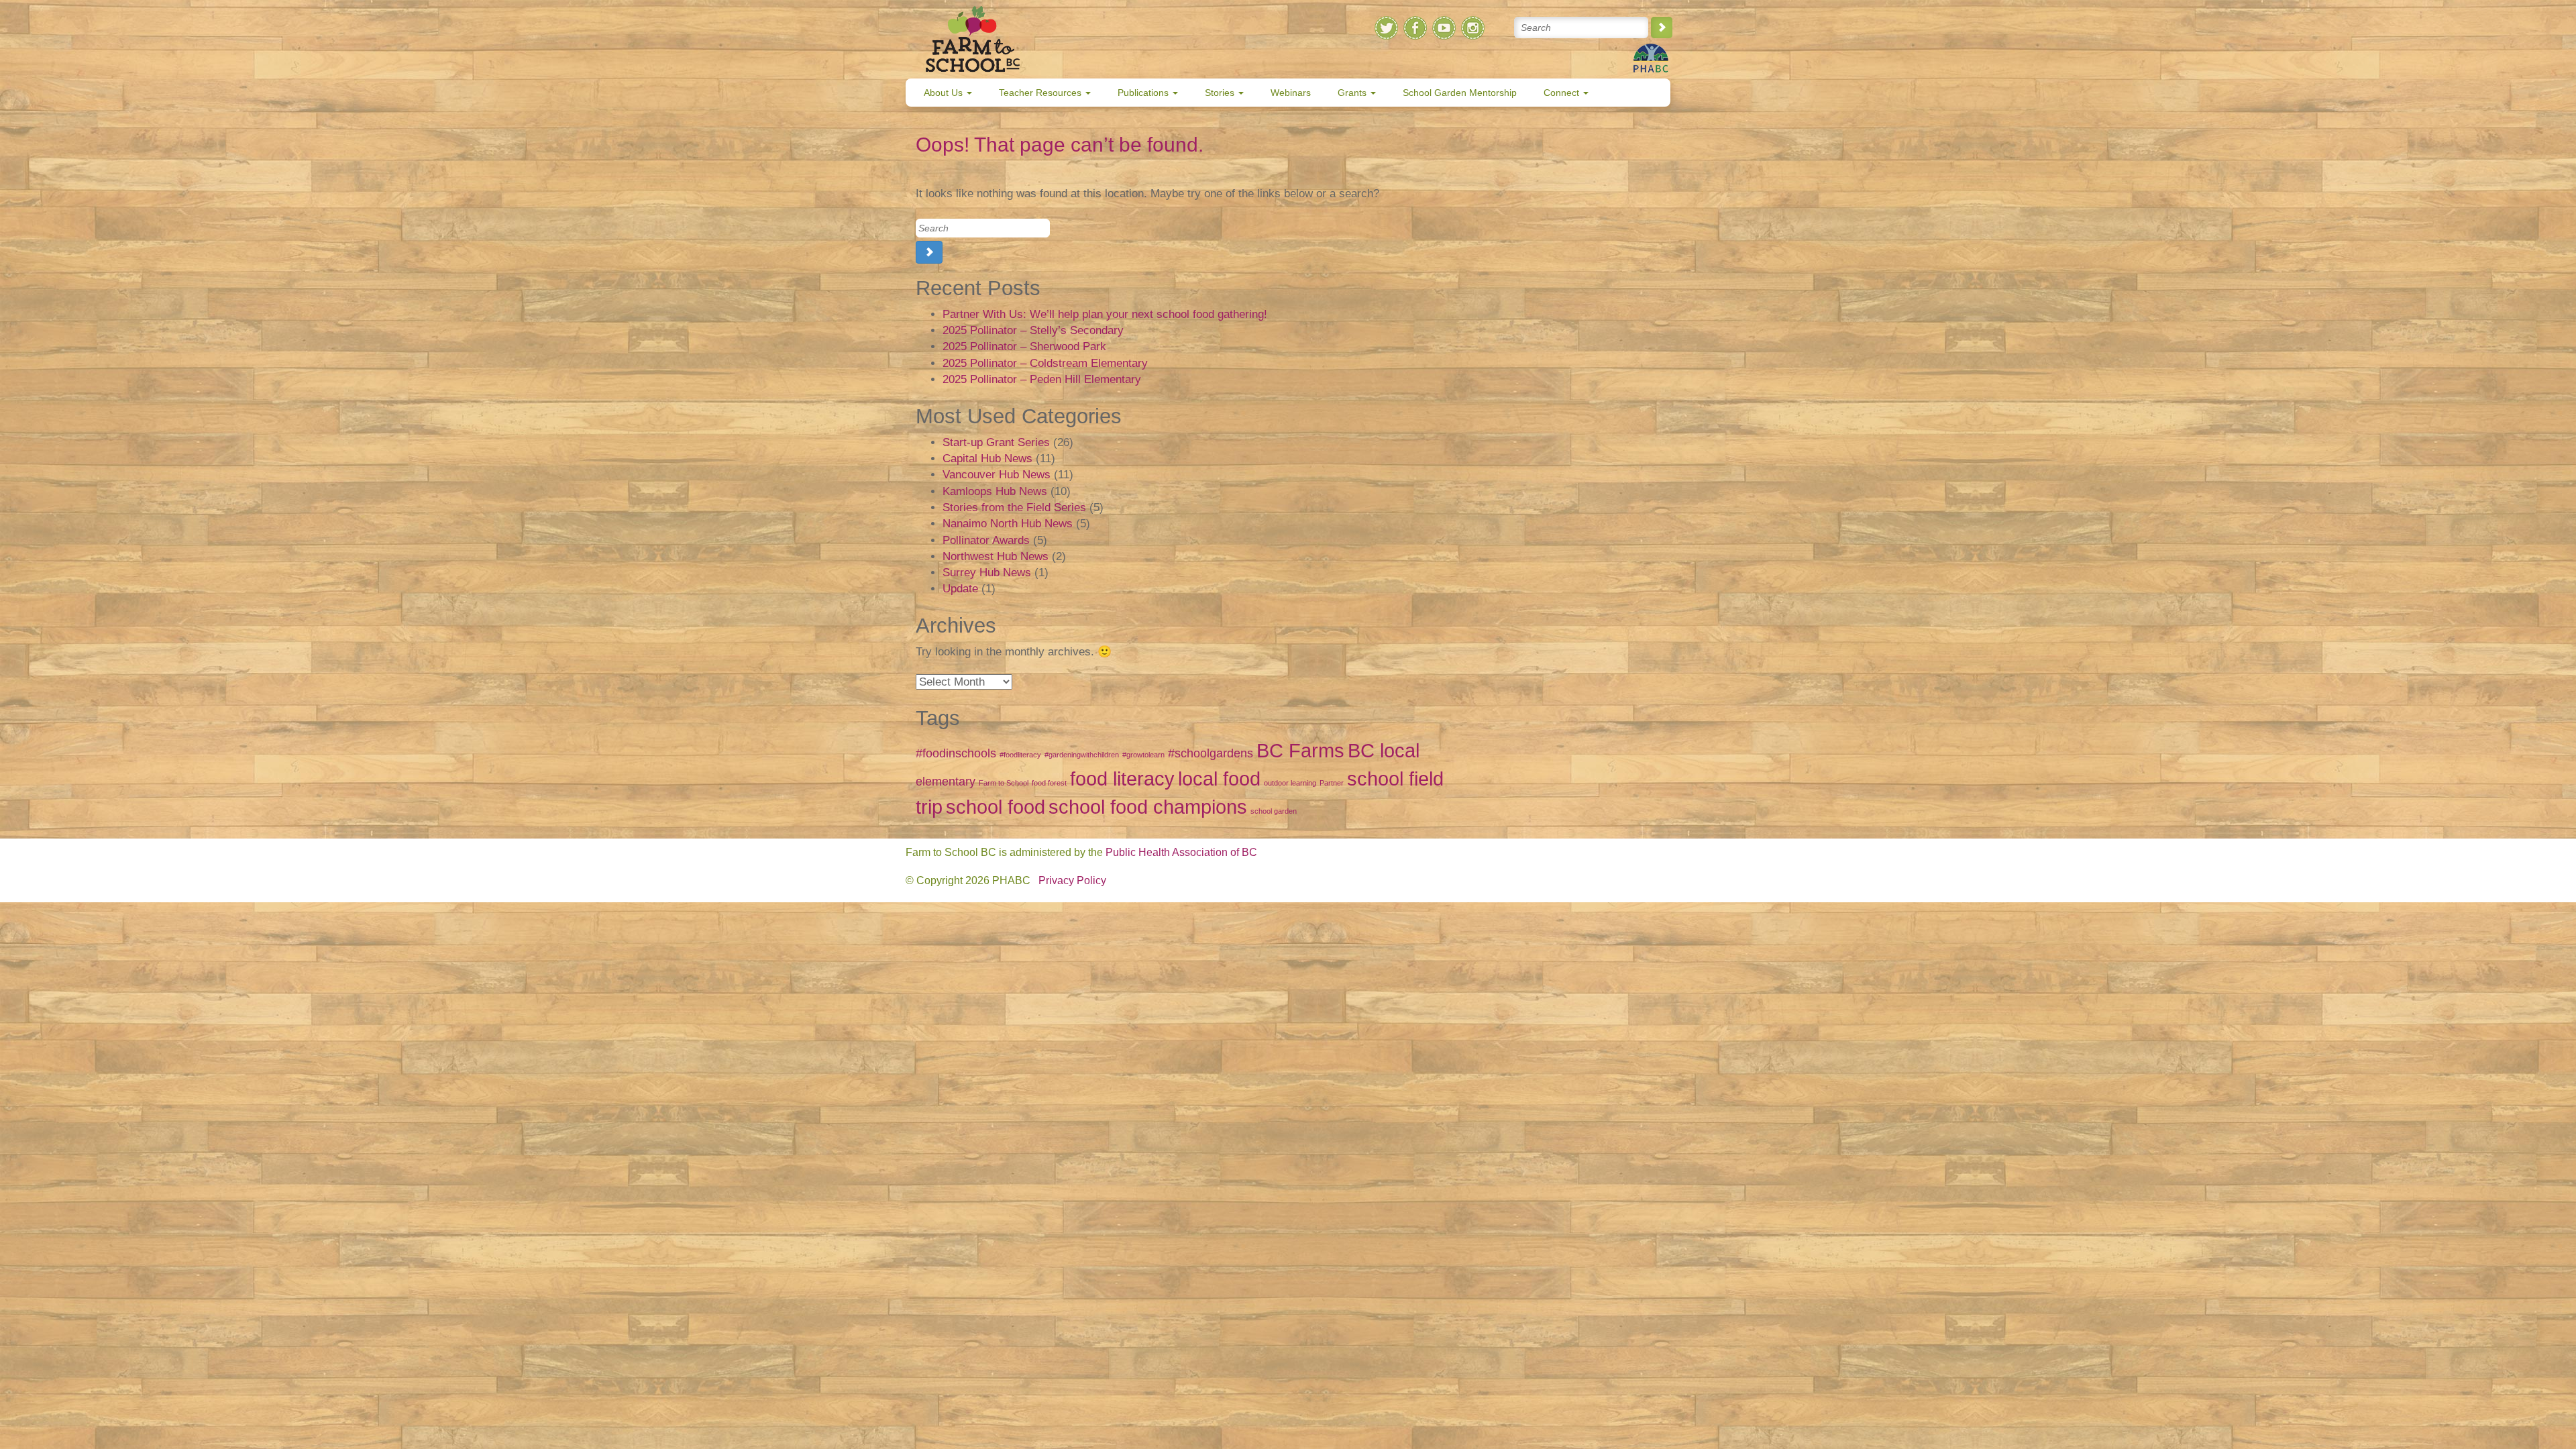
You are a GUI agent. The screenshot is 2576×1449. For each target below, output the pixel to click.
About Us (945, 93)
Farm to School (1004, 783)
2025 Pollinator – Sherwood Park (1024, 346)
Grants (1353, 93)
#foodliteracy (1020, 755)
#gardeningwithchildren (1082, 755)
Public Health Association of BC (1181, 852)
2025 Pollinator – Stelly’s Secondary (1033, 330)
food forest (1049, 783)
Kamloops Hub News (995, 491)
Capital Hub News (987, 459)
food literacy (1122, 779)
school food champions (1148, 807)
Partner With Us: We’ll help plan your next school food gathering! (1105, 314)
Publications (1144, 93)
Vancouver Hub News (997, 475)
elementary (946, 782)
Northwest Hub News (996, 556)
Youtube (1444, 28)
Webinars (1291, 93)
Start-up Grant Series (996, 442)
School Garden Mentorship (1460, 93)
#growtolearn (1143, 755)
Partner (1332, 783)
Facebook (1415, 28)
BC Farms (1300, 750)
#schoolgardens (1211, 753)
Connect (1563, 93)
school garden (1274, 811)
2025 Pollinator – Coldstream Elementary (1045, 363)
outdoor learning (1290, 783)
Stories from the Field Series (1014, 507)
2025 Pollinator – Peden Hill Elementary (1042, 379)
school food (996, 807)
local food (1219, 779)
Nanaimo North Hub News (1008, 524)
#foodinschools (956, 753)
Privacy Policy (1072, 880)
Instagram (1473, 28)
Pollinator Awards (986, 540)
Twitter (1386, 28)
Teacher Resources (1041, 93)
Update (960, 589)
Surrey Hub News (987, 573)
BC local (1384, 750)
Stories (1221, 93)
